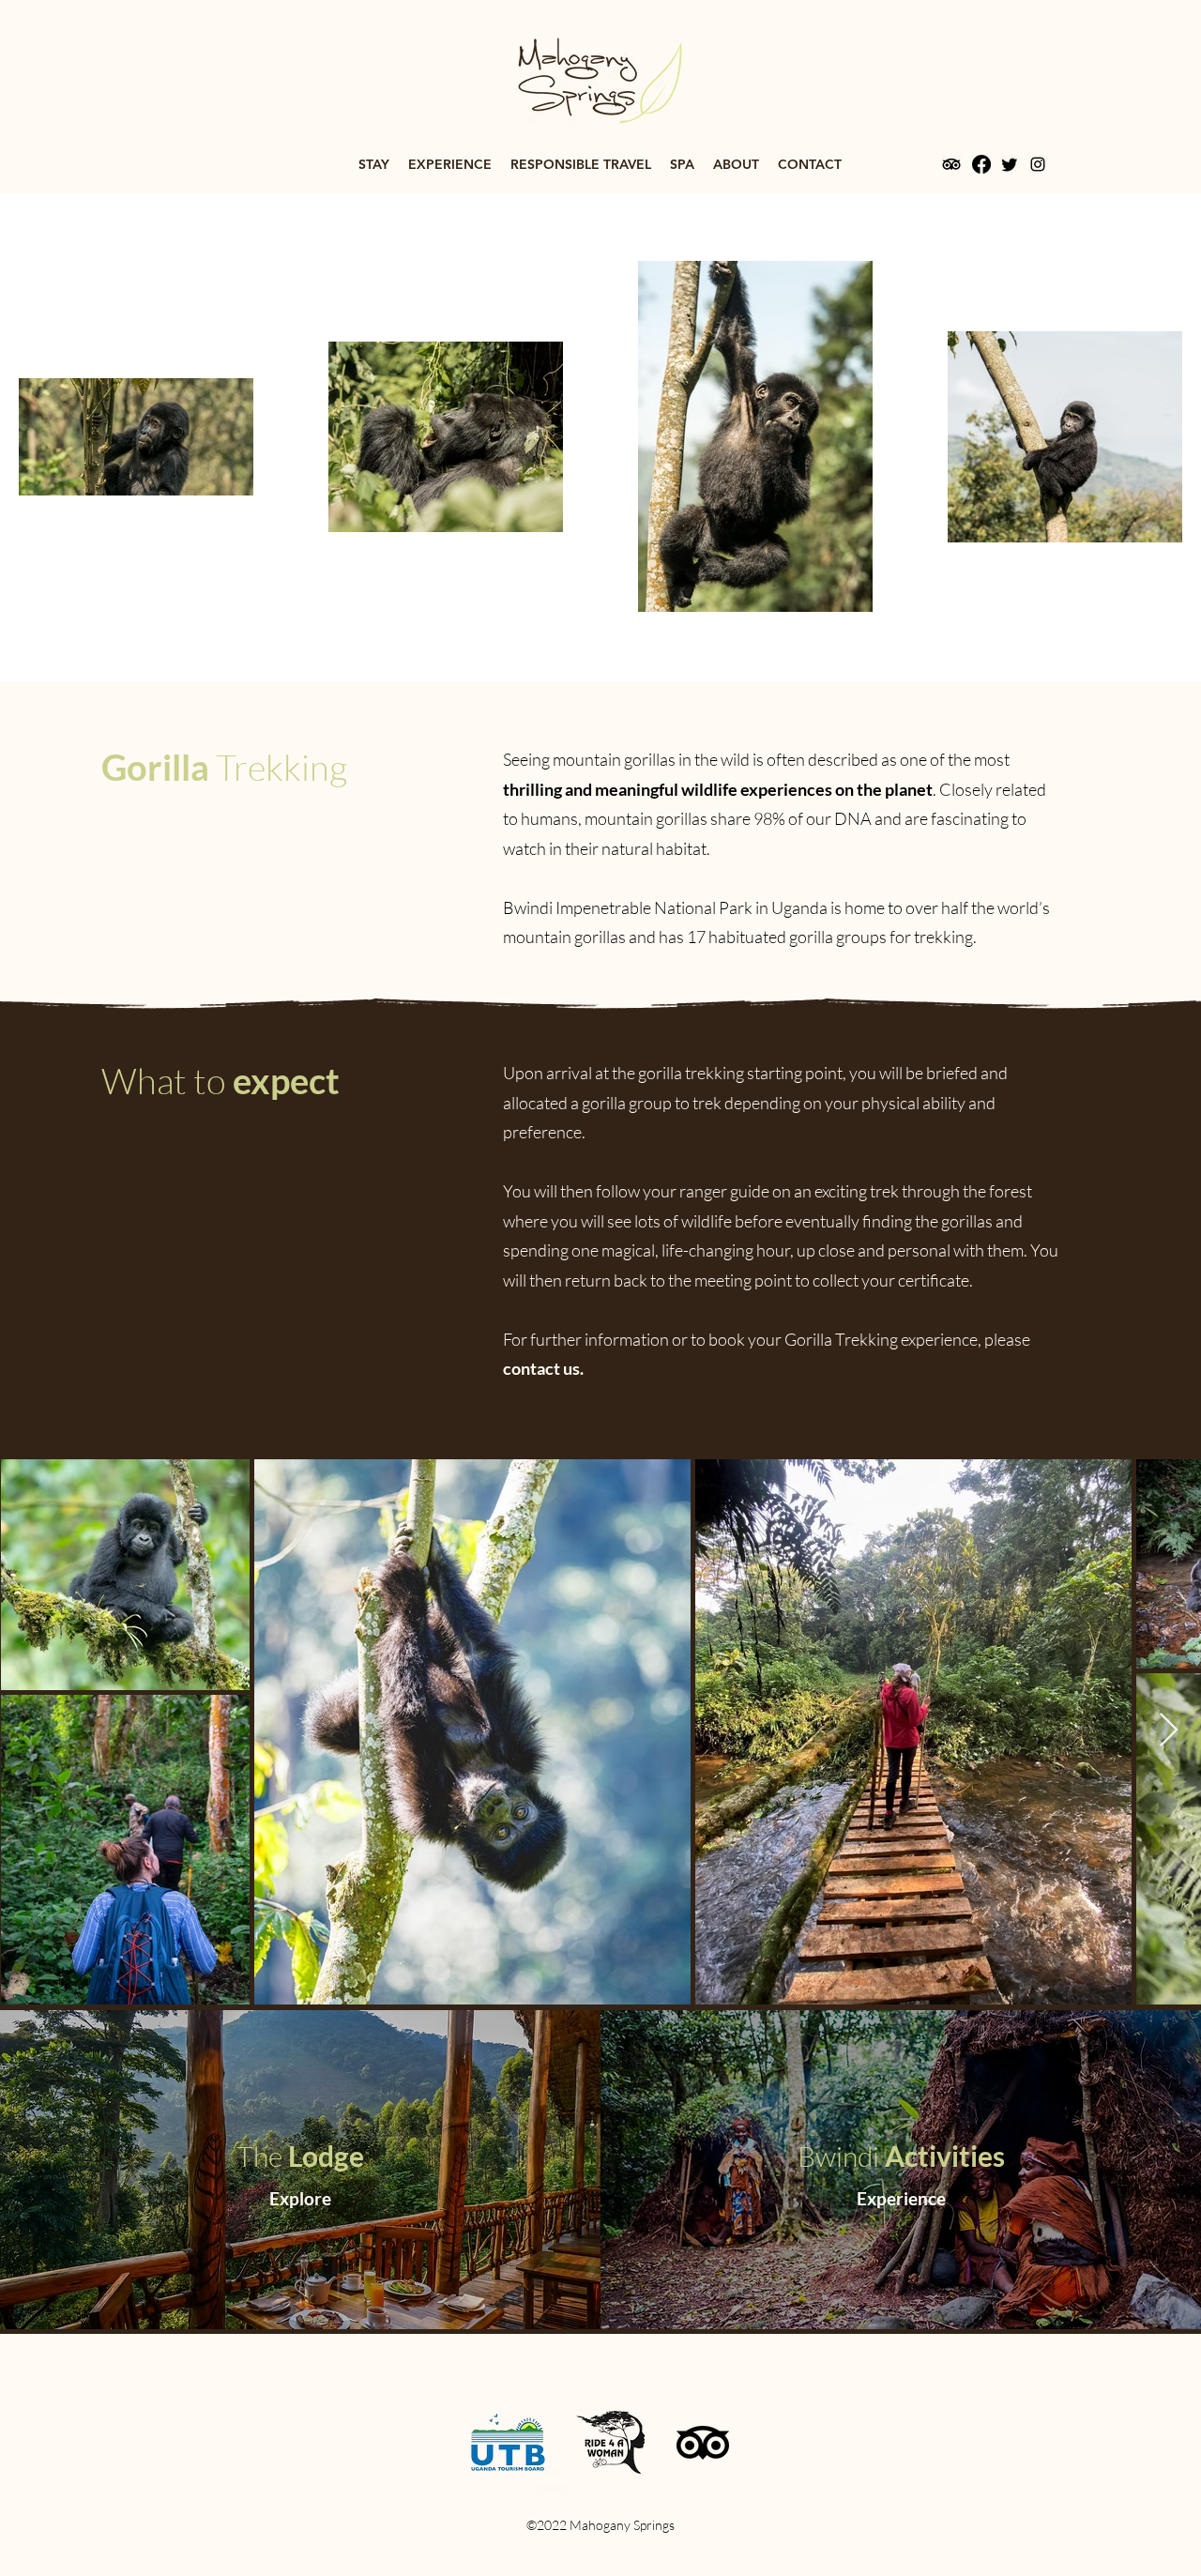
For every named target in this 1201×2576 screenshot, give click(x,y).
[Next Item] (1169, 1731)
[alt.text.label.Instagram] (1038, 164)
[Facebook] (981, 164)
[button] (374, 164)
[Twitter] (1010, 164)
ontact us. (547, 1368)
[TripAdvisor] (951, 164)
